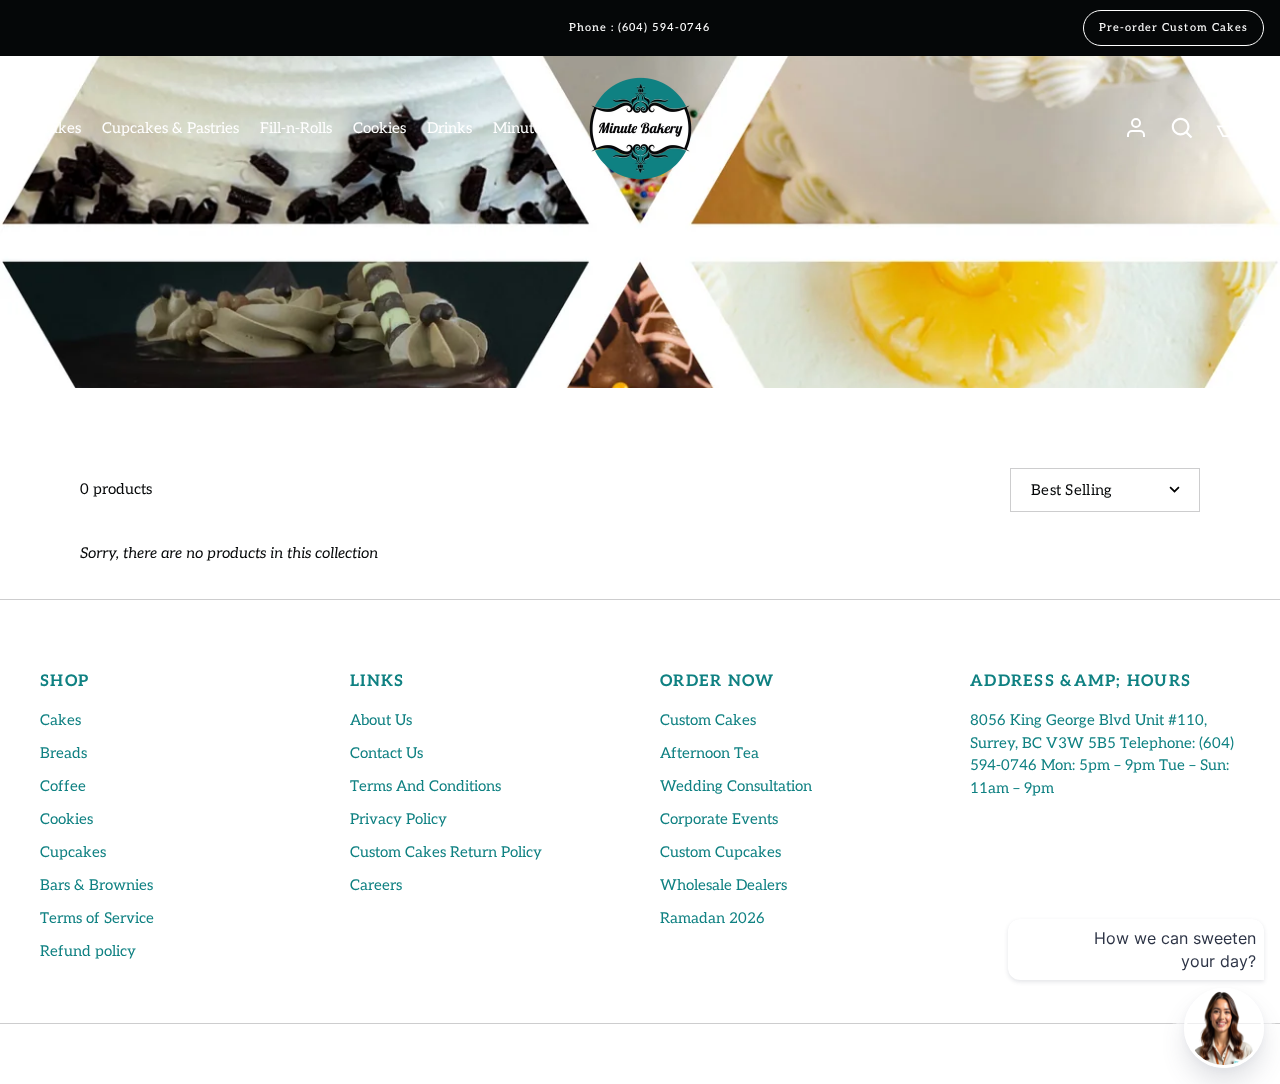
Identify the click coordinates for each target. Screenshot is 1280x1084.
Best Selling (1072, 490)
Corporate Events (719, 819)
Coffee (63, 786)
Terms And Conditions (425, 786)
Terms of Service (97, 918)
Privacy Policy (398, 819)
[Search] (1182, 128)
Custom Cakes (708, 720)
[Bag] (1228, 128)
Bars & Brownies (96, 885)
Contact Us (386, 753)
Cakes (60, 128)
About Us (381, 720)
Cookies (379, 128)
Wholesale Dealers (723, 885)
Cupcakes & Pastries (170, 128)
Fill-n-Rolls (296, 128)
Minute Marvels (547, 128)
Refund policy (88, 951)
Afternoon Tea (709, 753)
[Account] (1136, 128)
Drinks (449, 128)
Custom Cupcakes (720, 852)
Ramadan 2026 (712, 918)
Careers (376, 885)
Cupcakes (73, 852)
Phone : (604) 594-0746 (639, 27)
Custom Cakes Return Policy (446, 852)
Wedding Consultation (736, 786)
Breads (63, 753)
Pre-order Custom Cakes (1173, 27)
